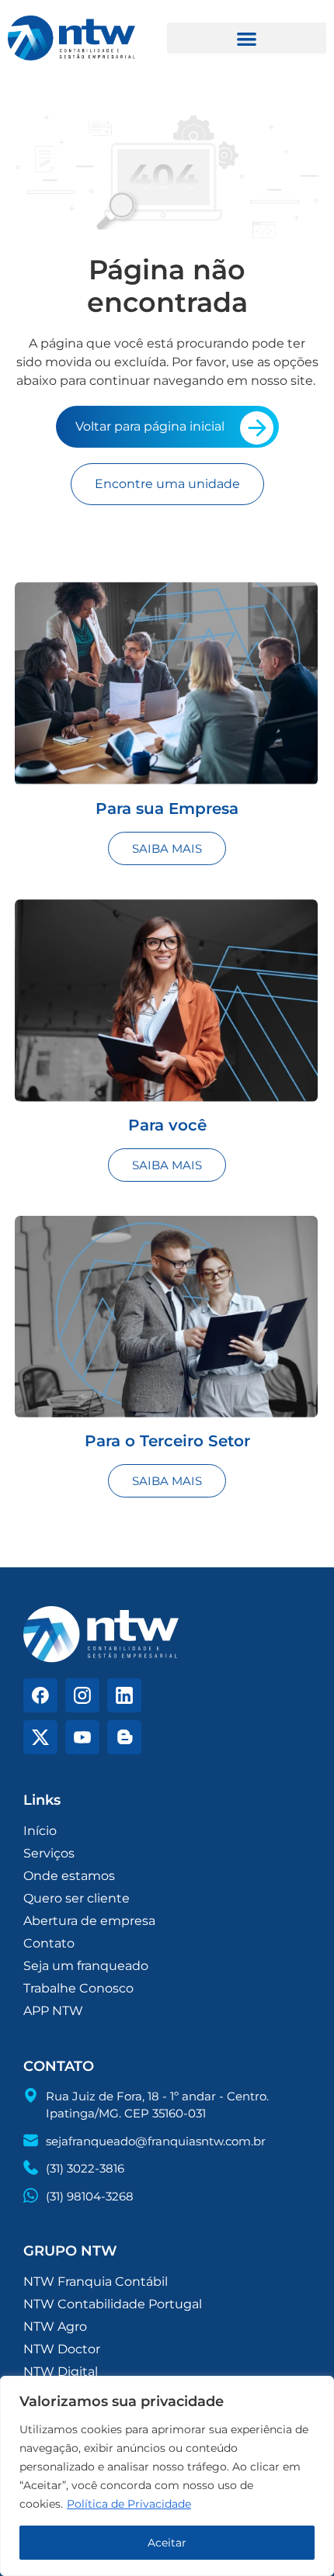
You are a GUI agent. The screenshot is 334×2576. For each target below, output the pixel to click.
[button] (247, 38)
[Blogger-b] (124, 1737)
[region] (167, 2476)
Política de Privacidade (129, 2504)
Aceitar (167, 2543)
